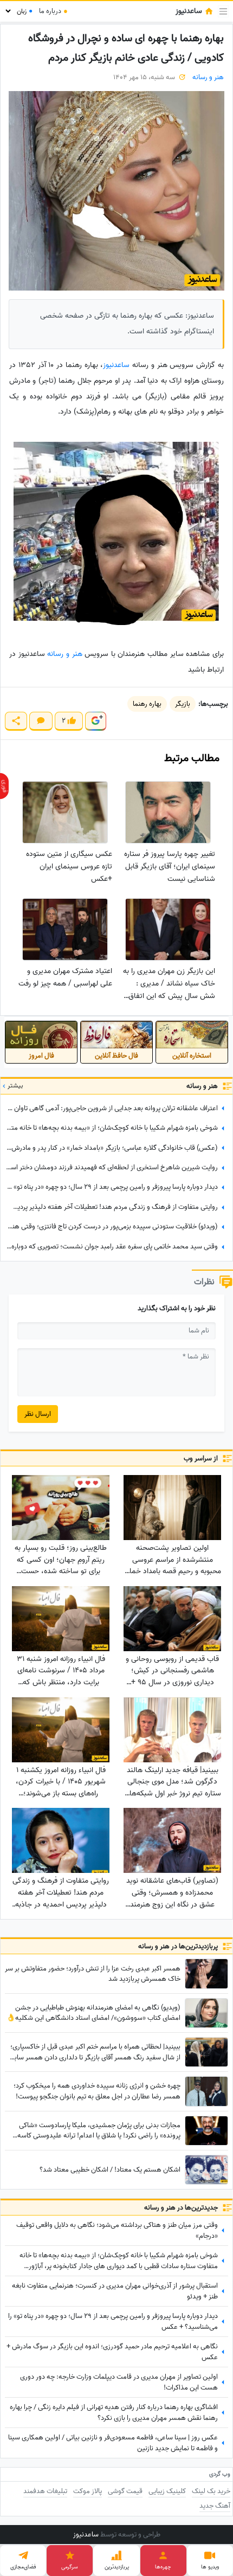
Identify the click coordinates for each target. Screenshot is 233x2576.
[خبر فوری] (4, 786)
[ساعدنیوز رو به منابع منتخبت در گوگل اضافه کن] (95, 721)
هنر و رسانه (208, 77)
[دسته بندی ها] (223, 11)
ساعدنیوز (116, 365)
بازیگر (183, 704)
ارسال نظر (38, 1414)
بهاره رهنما (147, 704)
